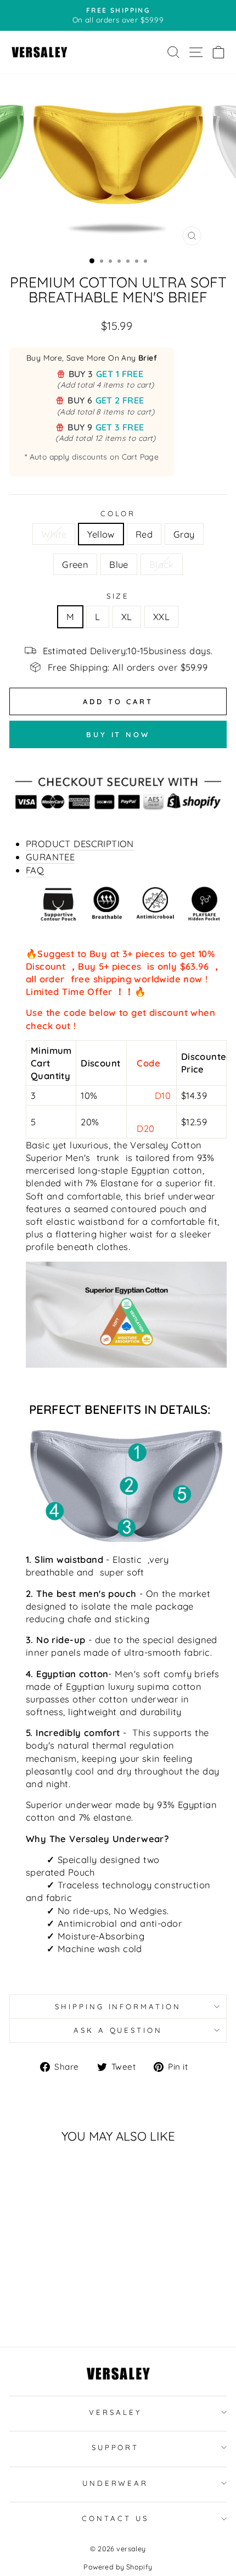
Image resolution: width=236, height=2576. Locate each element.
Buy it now (118, 734)
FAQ (35, 870)
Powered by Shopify (118, 2567)
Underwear (116, 2483)
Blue (119, 564)
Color (118, 513)
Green (75, 564)
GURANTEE (50, 857)
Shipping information (118, 2006)
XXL (161, 617)
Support (116, 2447)
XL (127, 617)
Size (118, 596)
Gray (184, 534)
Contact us (115, 2518)
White (54, 534)
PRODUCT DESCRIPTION (80, 844)
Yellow (101, 534)
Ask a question (118, 2030)
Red (144, 534)
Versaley (115, 2412)
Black (162, 564)
